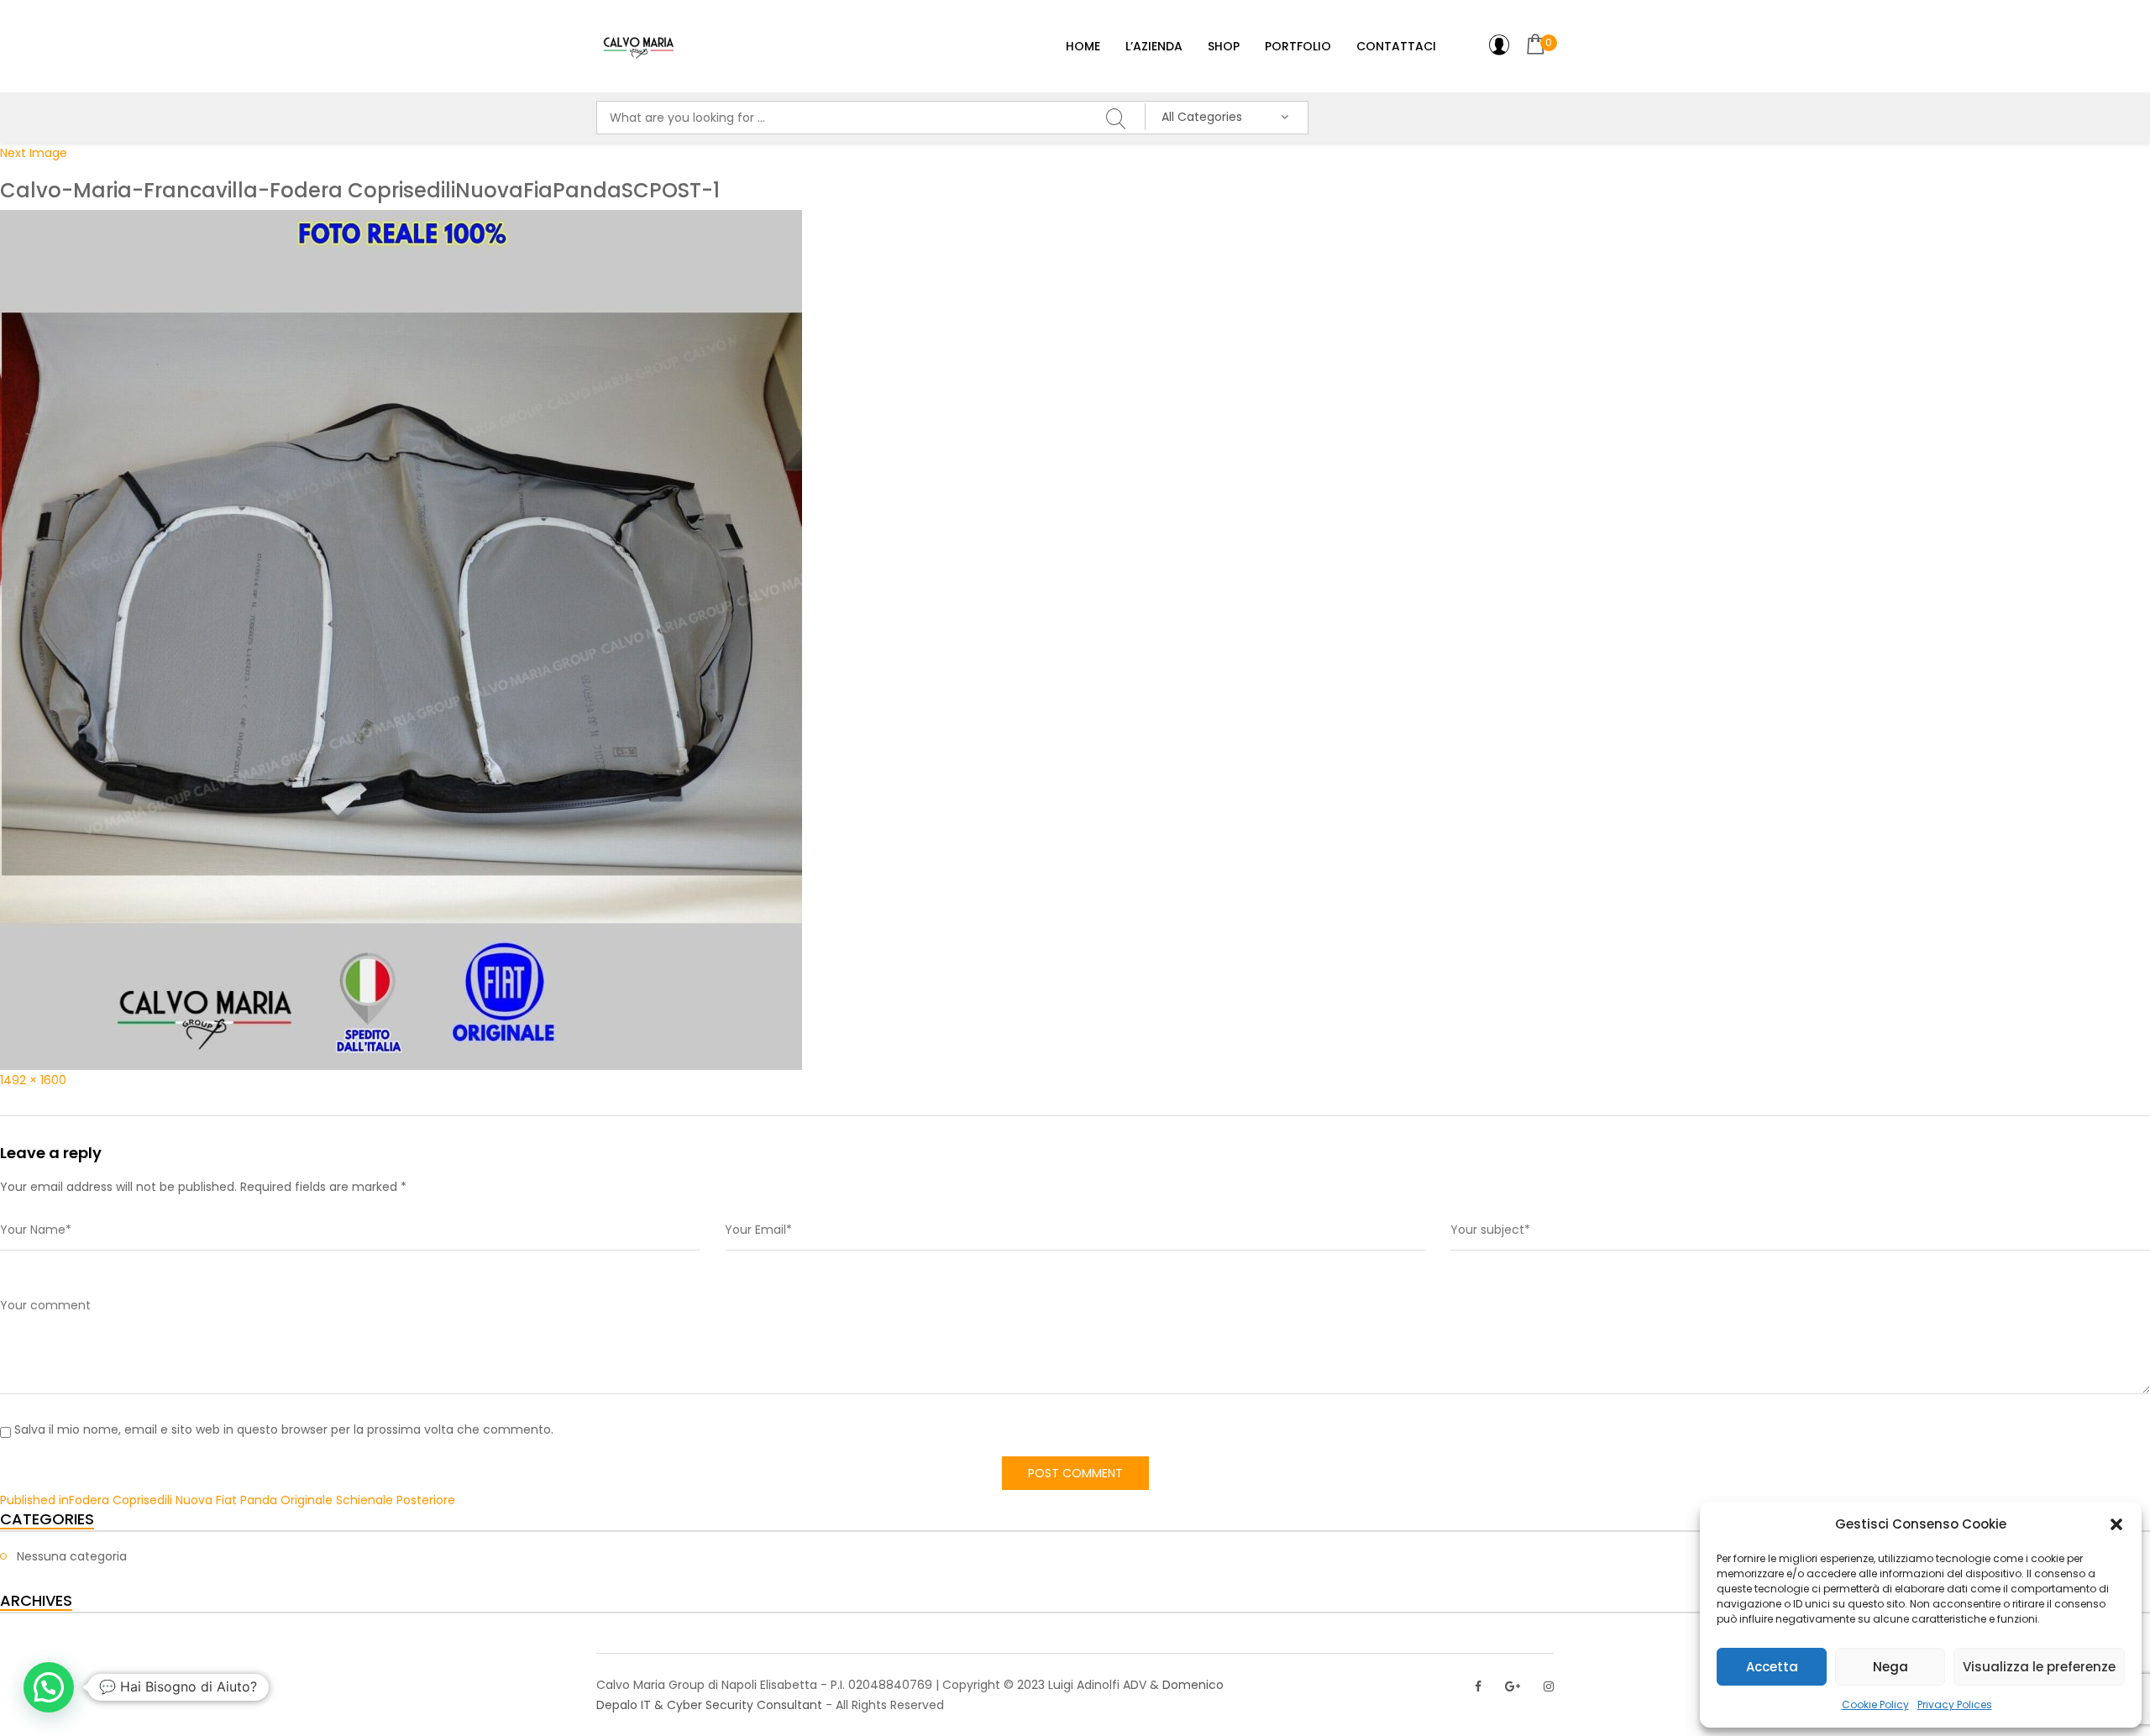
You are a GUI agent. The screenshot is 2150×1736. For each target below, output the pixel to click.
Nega (1890, 1667)
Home (1083, 46)
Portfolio (1298, 46)
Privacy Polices (1955, 1705)
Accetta (1772, 1667)
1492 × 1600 (33, 1080)
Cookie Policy (1875, 1705)
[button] (2116, 1524)
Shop (1224, 46)
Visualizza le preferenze (2039, 1667)
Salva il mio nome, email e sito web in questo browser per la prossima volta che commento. (284, 1429)
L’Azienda (1154, 46)
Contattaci (1396, 46)
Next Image (34, 153)
